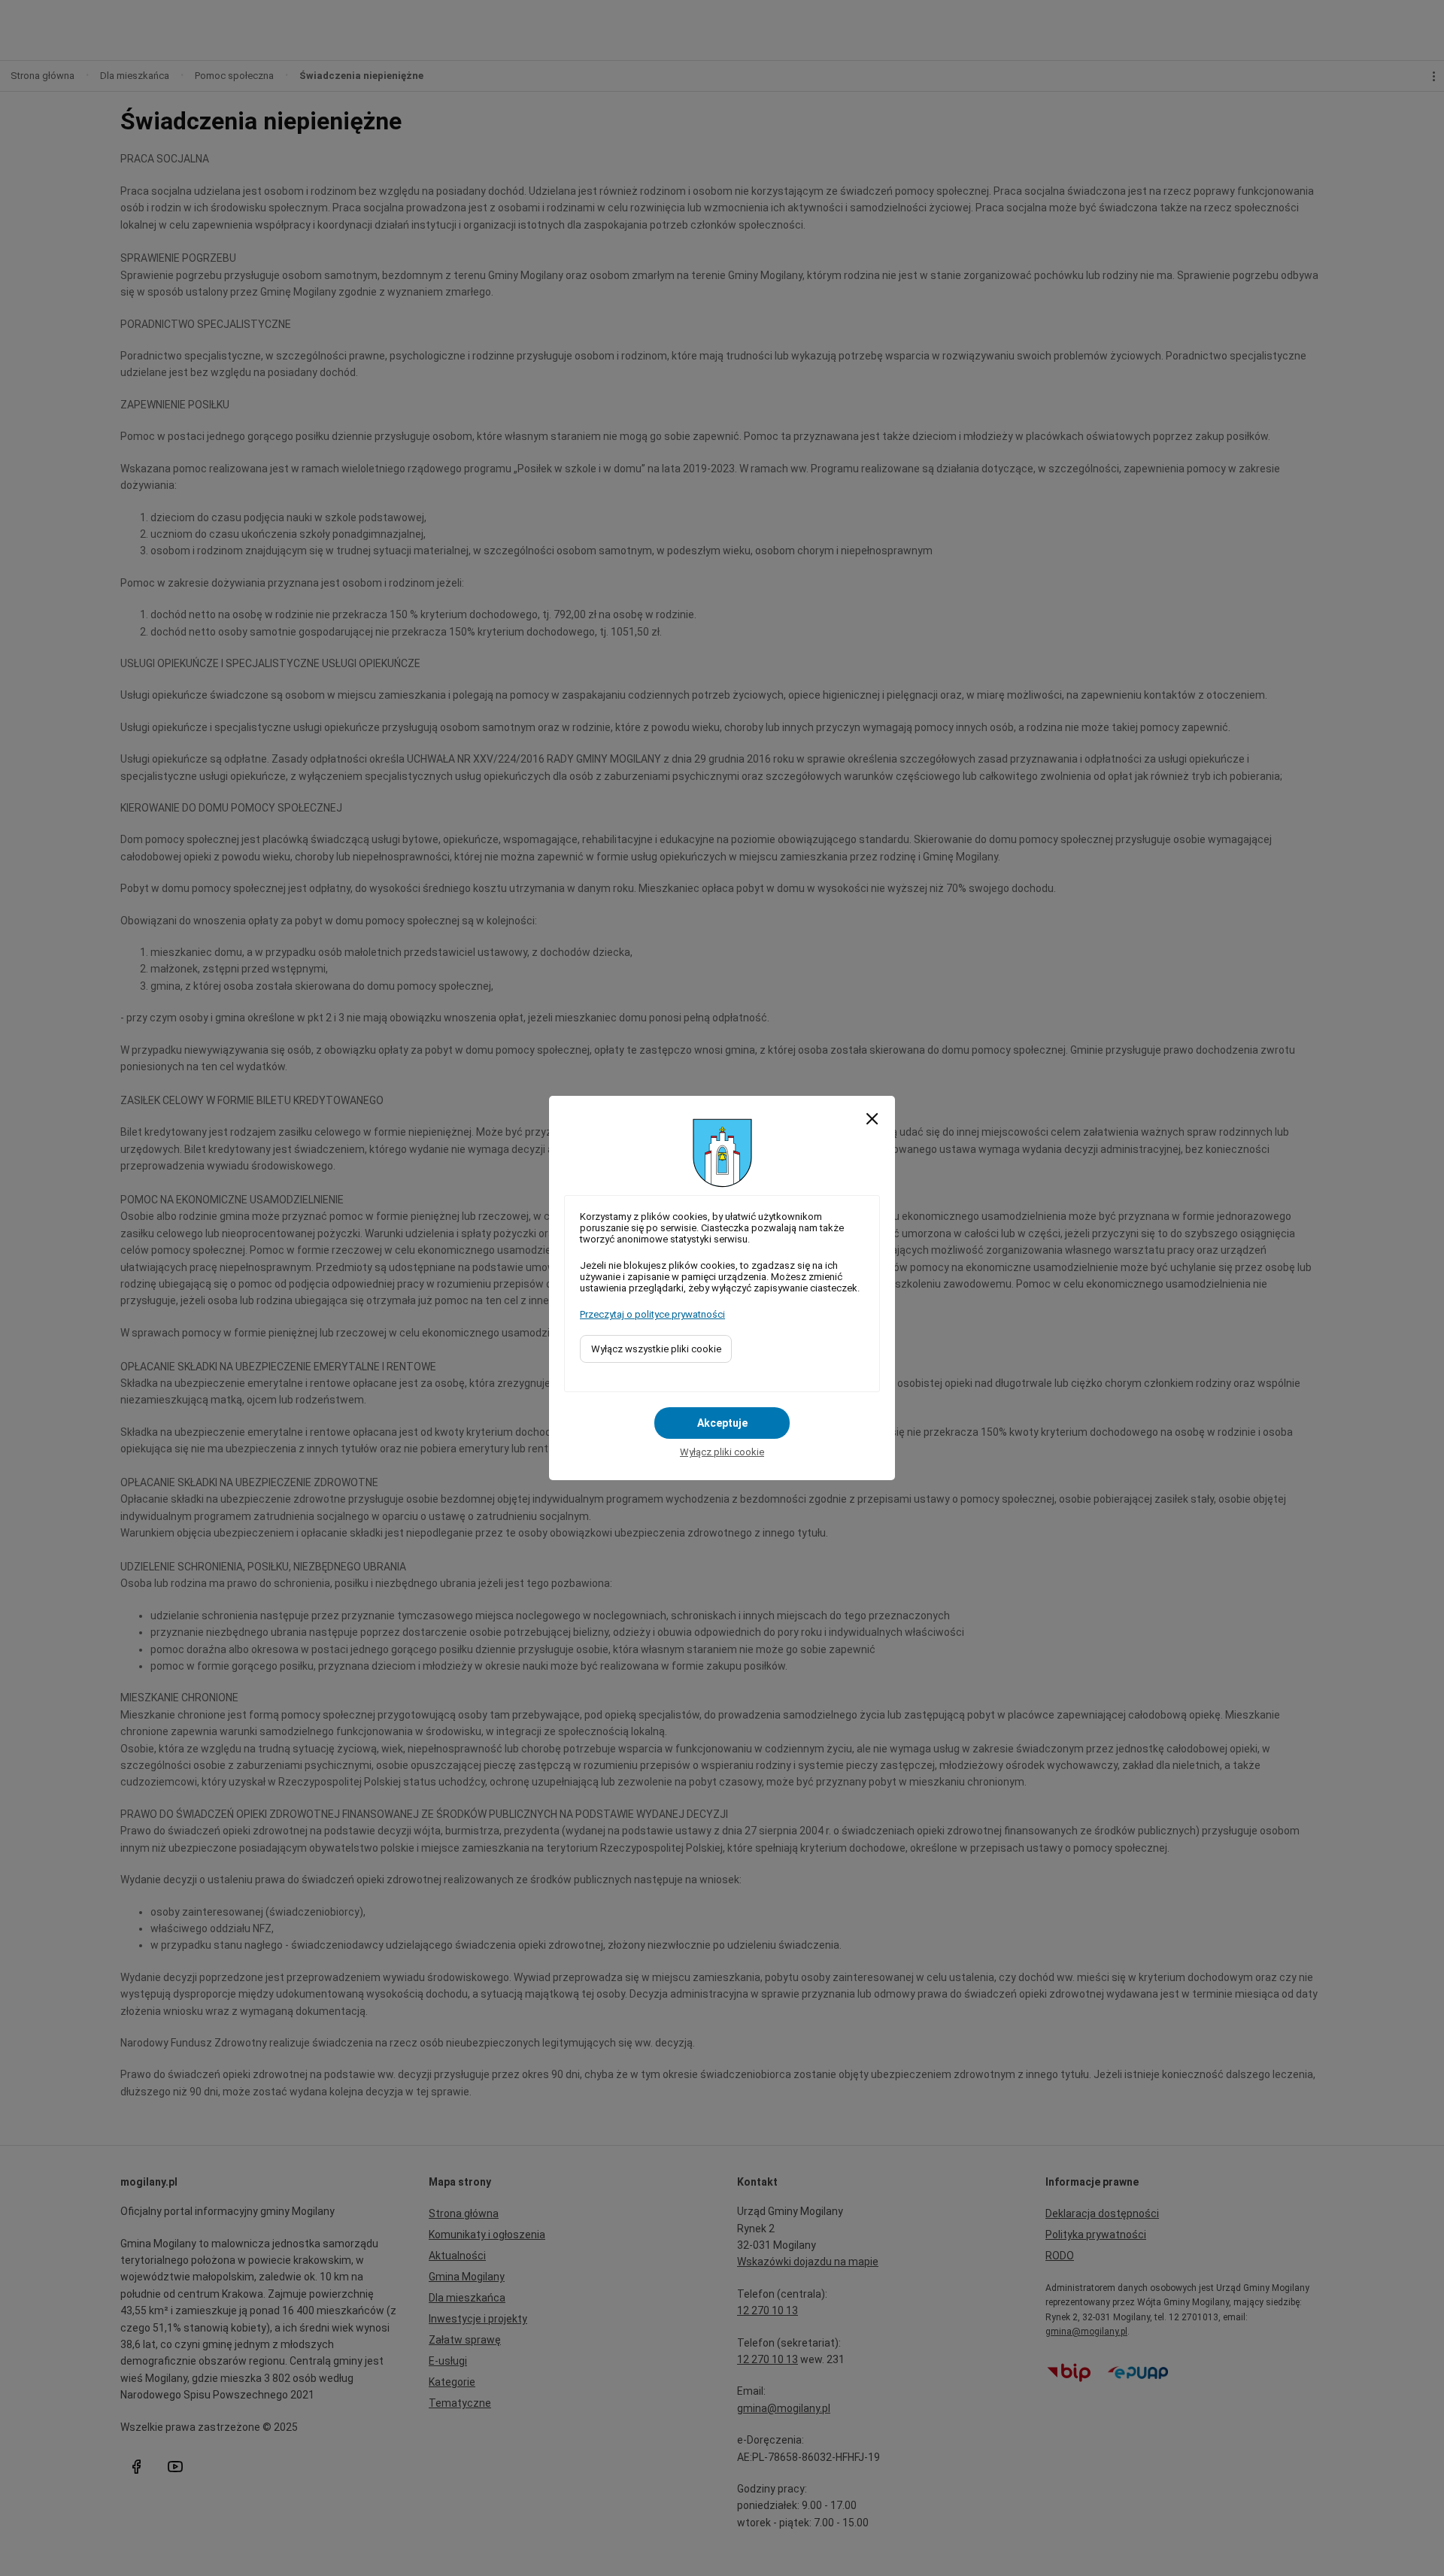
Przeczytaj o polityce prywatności (652, 1314)
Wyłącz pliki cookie (722, 1452)
